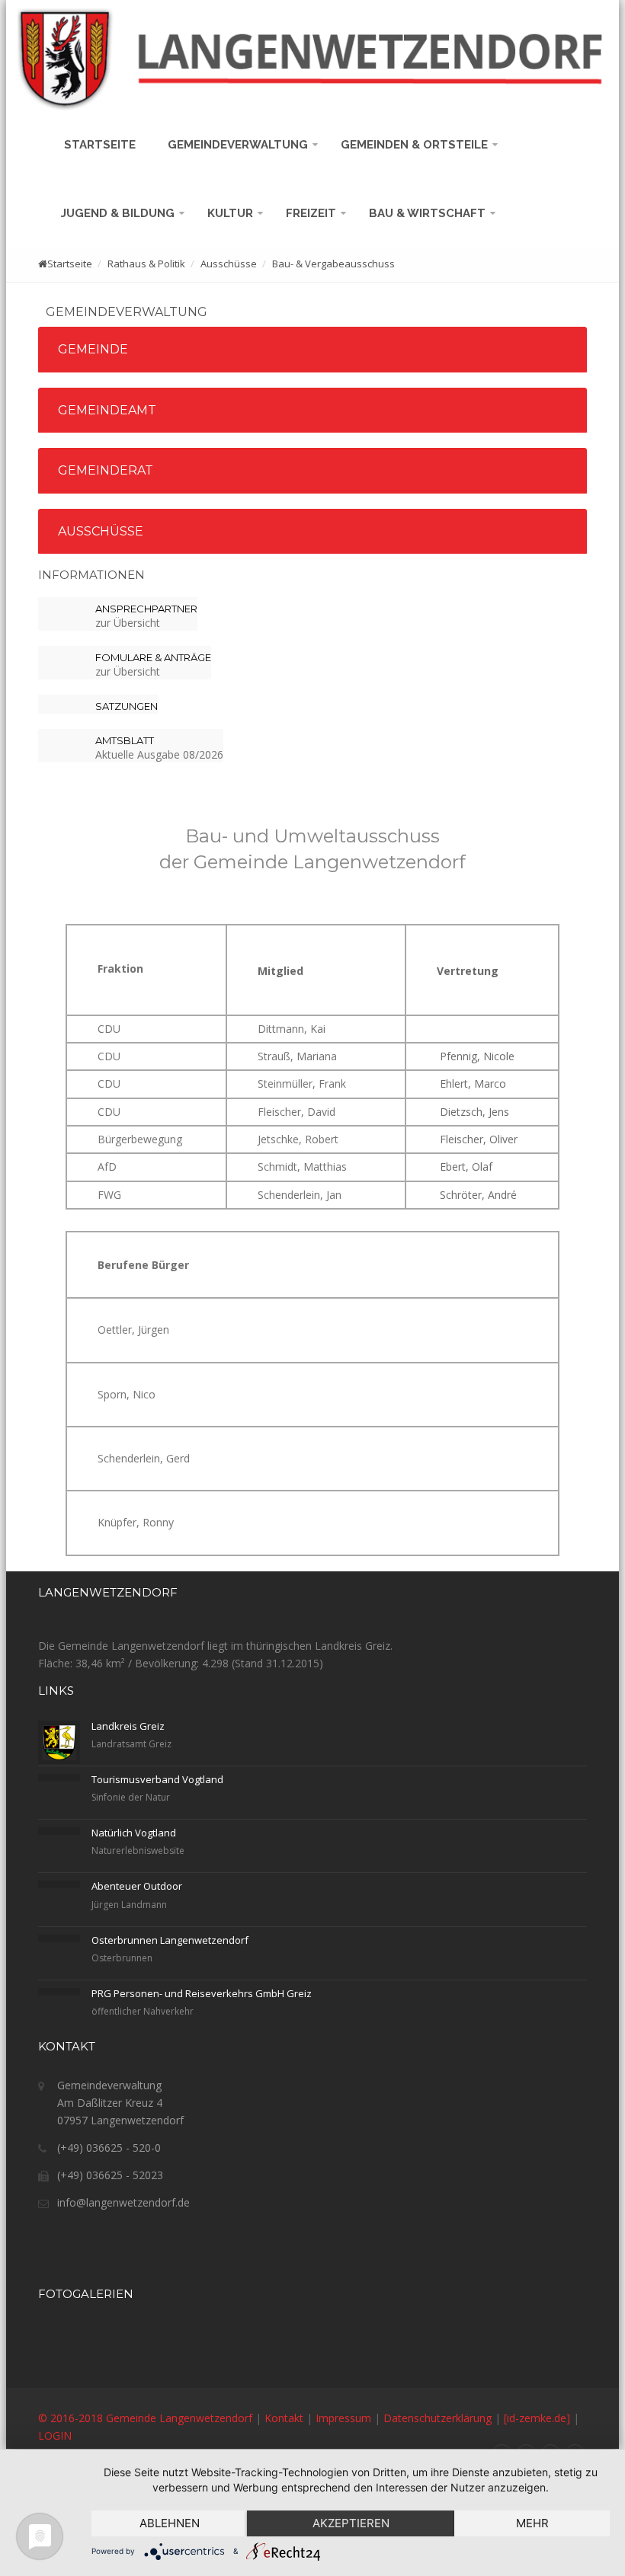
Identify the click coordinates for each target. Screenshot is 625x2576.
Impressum (343, 2418)
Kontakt (284, 2418)
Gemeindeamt (107, 410)
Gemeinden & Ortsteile (416, 145)
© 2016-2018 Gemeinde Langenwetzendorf (145, 2418)
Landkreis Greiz (128, 1726)
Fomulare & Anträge (153, 657)
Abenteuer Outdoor (137, 1886)
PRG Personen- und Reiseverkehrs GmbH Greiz (202, 1993)
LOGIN (55, 2435)
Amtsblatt (125, 740)
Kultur (232, 213)
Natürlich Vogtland (134, 1833)
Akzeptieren (351, 2523)
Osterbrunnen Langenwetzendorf (170, 1940)
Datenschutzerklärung (437, 2418)
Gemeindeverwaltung (239, 145)
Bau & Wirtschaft (429, 213)
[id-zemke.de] (537, 2418)
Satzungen (127, 706)
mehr (532, 2523)
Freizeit (312, 213)
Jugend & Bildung (119, 213)
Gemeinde (93, 349)
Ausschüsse (101, 531)
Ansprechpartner (146, 609)
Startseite (103, 145)
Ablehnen (170, 2523)
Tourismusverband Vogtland (157, 1779)
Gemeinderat (106, 470)
